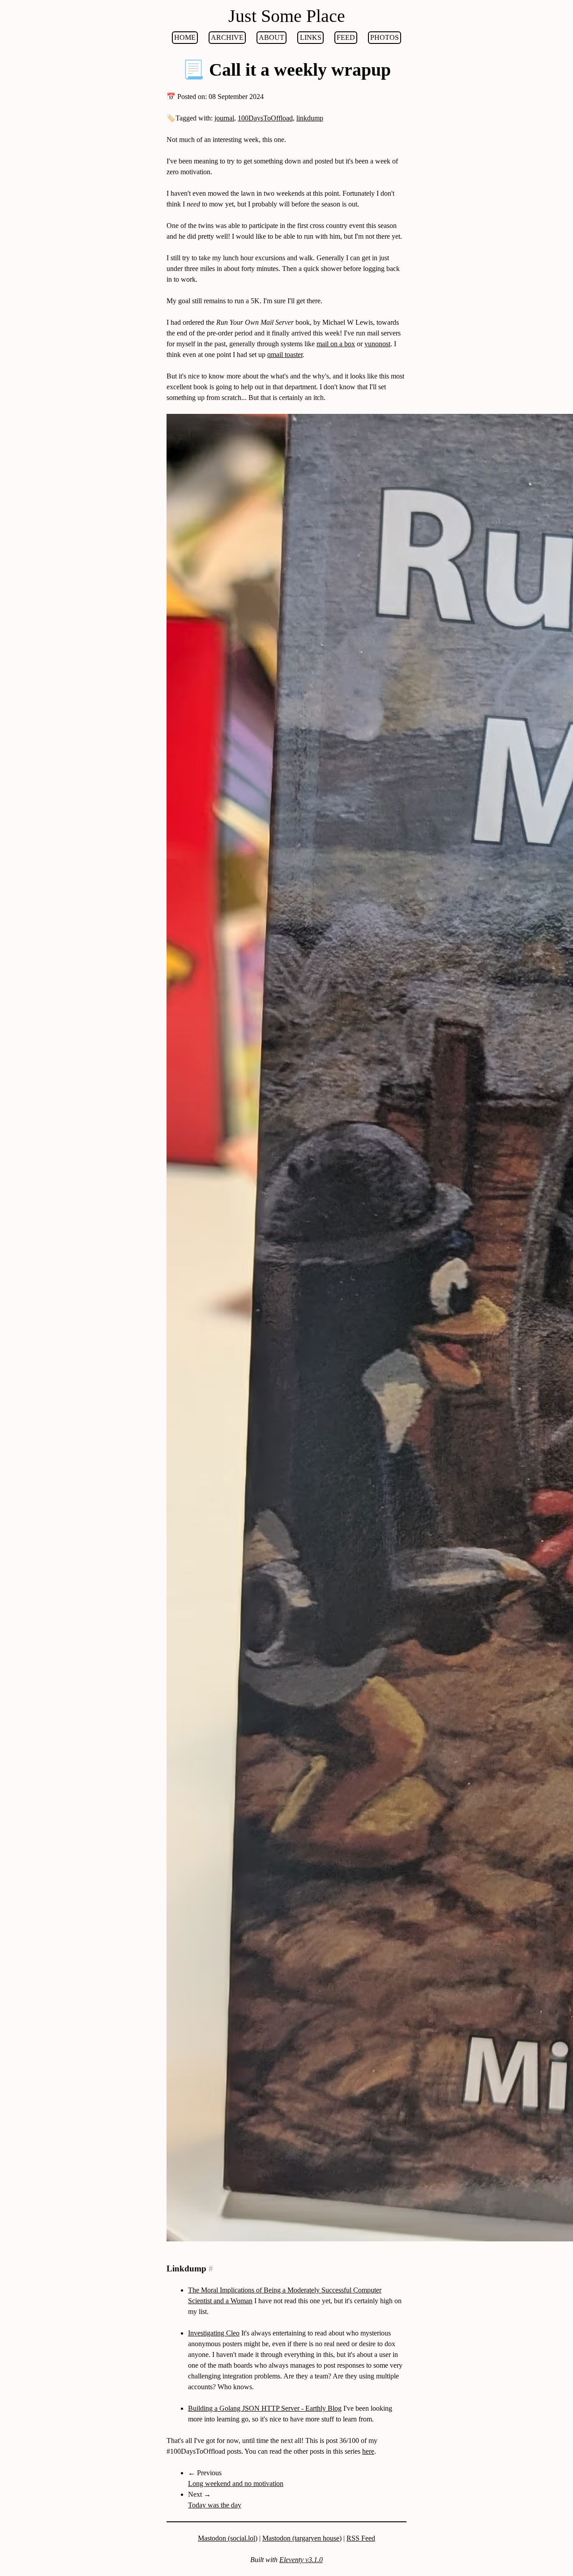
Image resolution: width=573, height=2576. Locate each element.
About (272, 37)
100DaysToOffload (265, 118)
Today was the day (215, 2505)
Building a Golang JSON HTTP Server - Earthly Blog (265, 2408)
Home (185, 37)
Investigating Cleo (214, 2333)
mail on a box (336, 344)
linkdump (310, 118)
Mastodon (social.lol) (228, 2538)
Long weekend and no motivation (236, 2484)
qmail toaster (285, 355)
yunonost (377, 344)
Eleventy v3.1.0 (301, 2560)
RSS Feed (361, 2538)
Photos (385, 37)
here (368, 2451)
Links (311, 37)
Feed (346, 37)
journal (224, 118)
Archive (227, 37)
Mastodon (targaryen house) (302, 2538)
